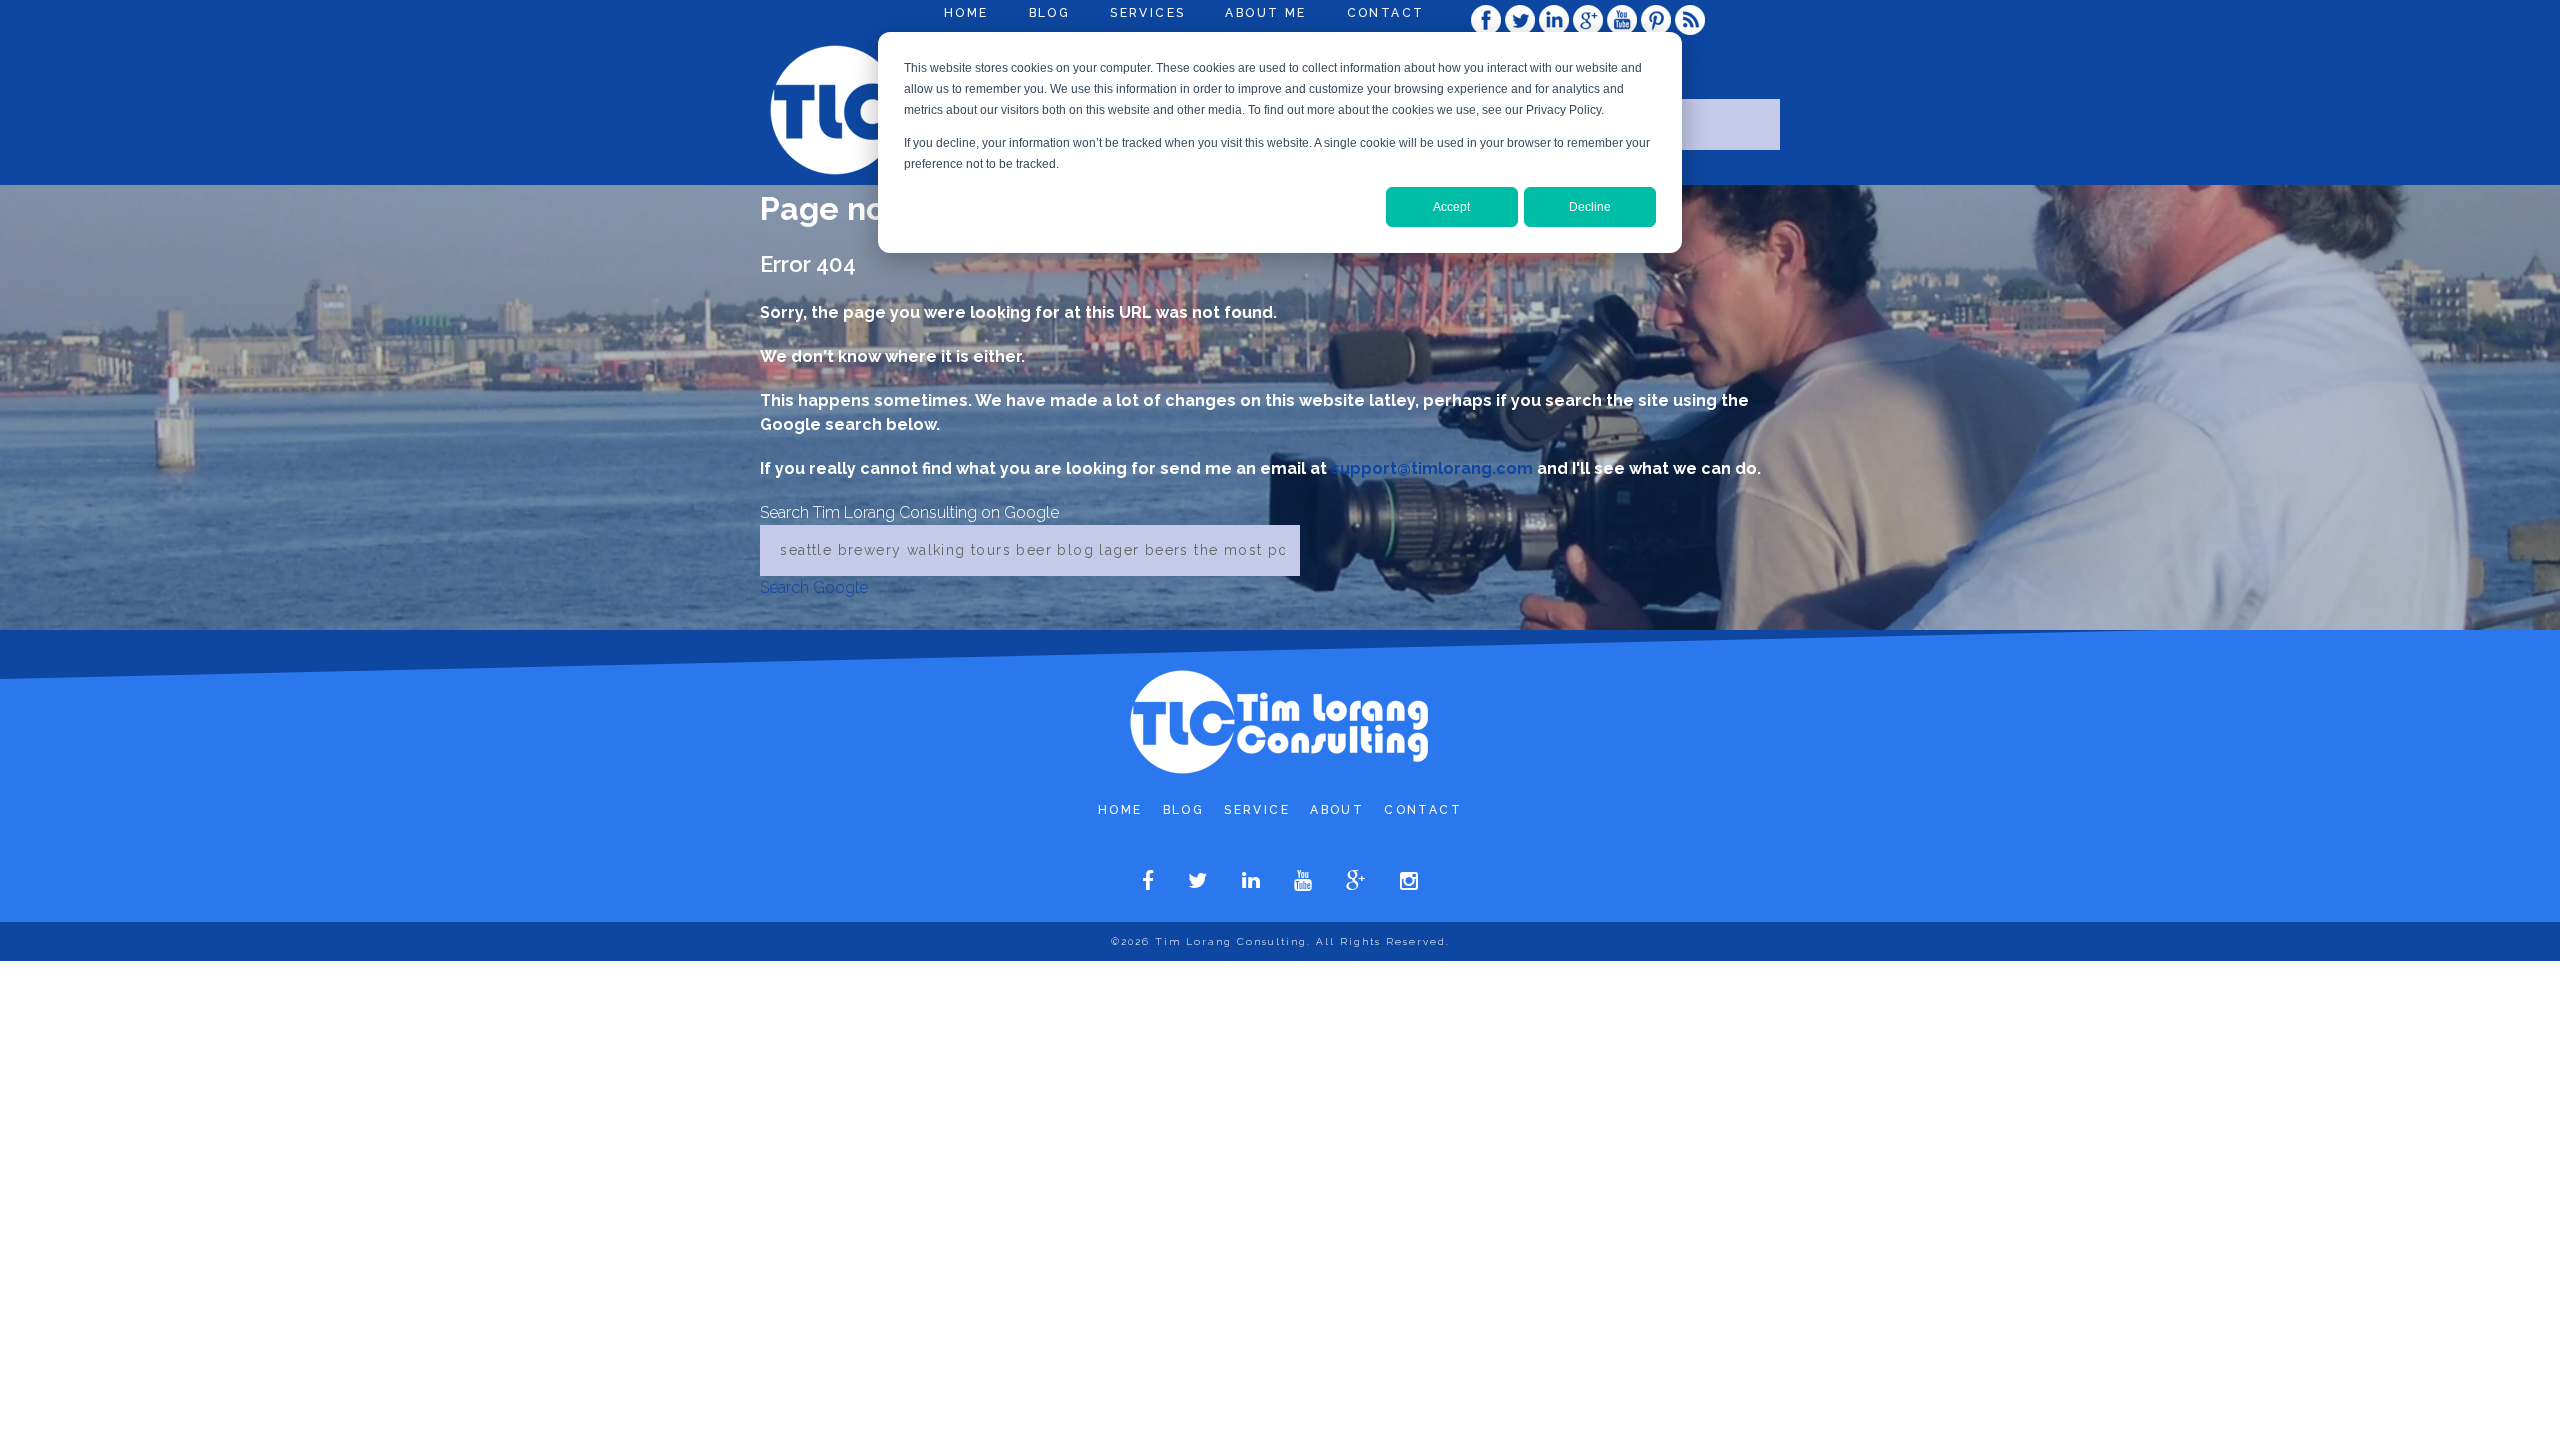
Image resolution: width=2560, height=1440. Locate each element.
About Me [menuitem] (1265, 13)
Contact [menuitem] (1386, 13)
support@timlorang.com (1432, 468)
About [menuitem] (1337, 810)
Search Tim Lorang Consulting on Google (909, 512)
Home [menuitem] (966, 13)
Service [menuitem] (1257, 810)
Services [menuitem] (1147, 13)
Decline (1590, 207)
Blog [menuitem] (1050, 13)
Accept (1451, 207)
